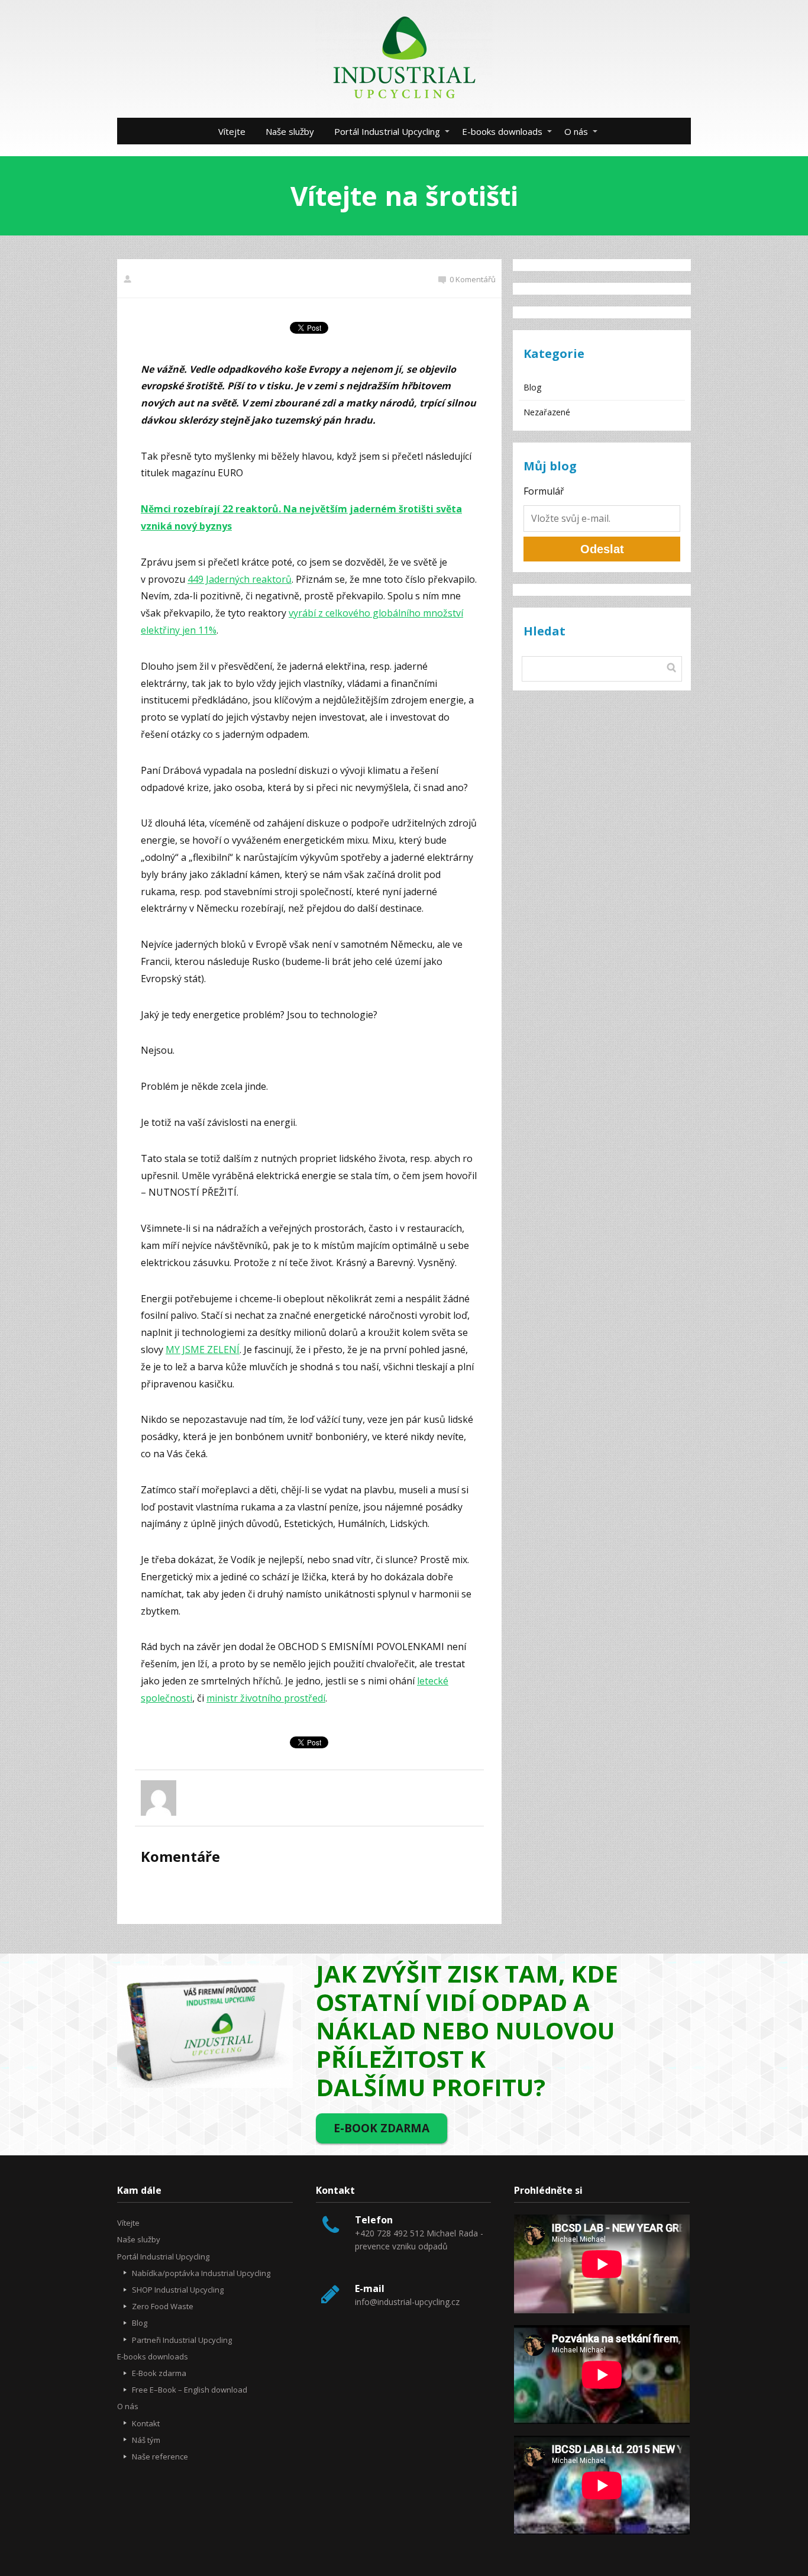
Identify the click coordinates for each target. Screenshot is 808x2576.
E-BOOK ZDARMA (382, 2128)
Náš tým (146, 2440)
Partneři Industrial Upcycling (182, 2340)
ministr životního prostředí (266, 1698)
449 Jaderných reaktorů (240, 579)
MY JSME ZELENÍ (203, 1350)
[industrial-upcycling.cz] (404, 59)
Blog (532, 387)
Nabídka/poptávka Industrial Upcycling (201, 2273)
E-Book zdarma (159, 2373)
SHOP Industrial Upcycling (178, 2290)
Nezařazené (547, 412)
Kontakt (146, 2423)
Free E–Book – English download (190, 2390)
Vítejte (232, 131)
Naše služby (290, 131)
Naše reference (160, 2456)
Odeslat (602, 549)
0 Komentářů (473, 279)
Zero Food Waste (163, 2306)
